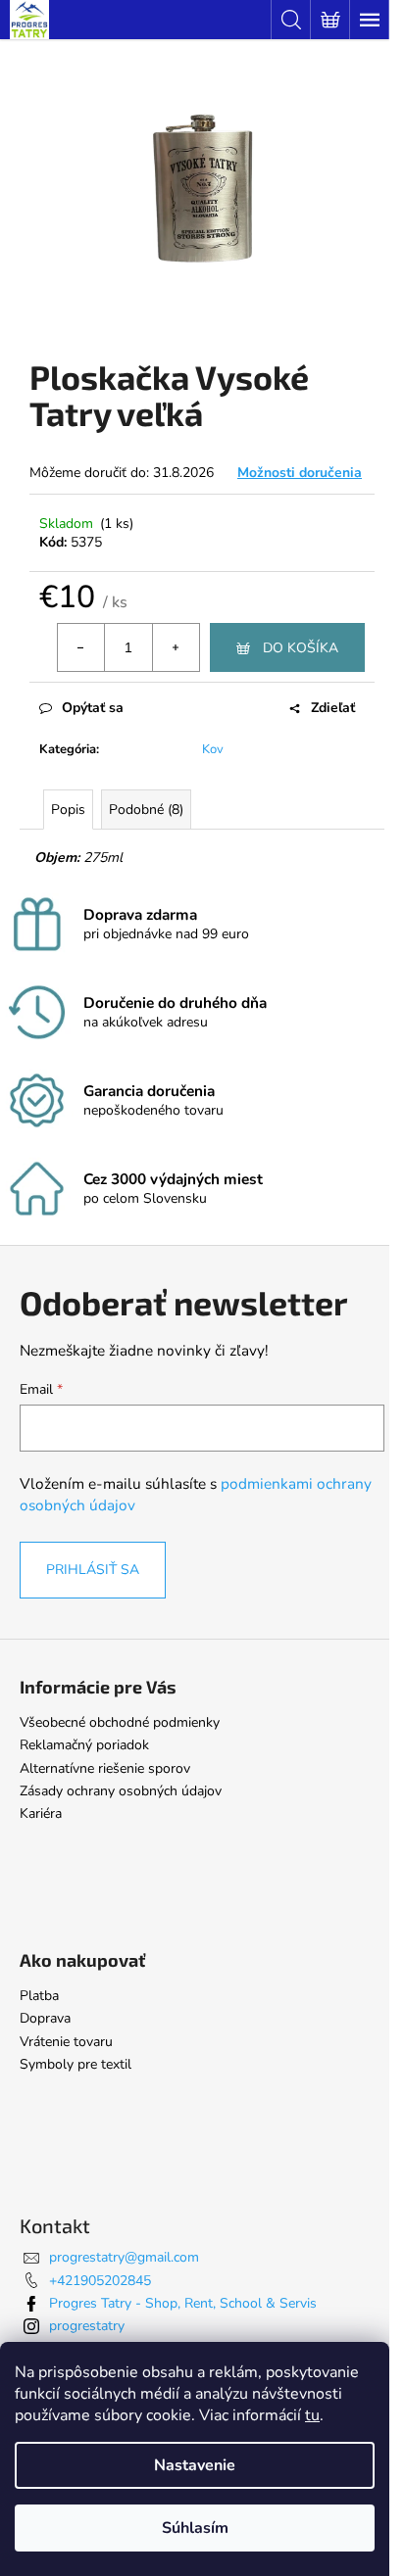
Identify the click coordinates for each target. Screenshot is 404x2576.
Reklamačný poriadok (84, 1745)
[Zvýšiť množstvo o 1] (176, 647)
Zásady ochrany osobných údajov (121, 1791)
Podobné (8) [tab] (146, 810)
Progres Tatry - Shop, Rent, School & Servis (183, 2303)
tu (312, 2415)
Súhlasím (195, 2528)
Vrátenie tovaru (66, 2042)
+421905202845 (100, 2281)
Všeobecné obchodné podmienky (120, 1722)
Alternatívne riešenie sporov (105, 1768)
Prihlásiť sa (93, 1570)
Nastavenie (195, 2465)
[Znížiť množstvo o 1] (81, 647)
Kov (213, 749)
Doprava (45, 2018)
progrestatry (87, 2326)
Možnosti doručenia (300, 473)
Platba (39, 1996)
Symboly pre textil (76, 2064)
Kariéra (41, 1813)
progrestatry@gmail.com (124, 2257)
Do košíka (301, 648)
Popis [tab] (68, 810)
